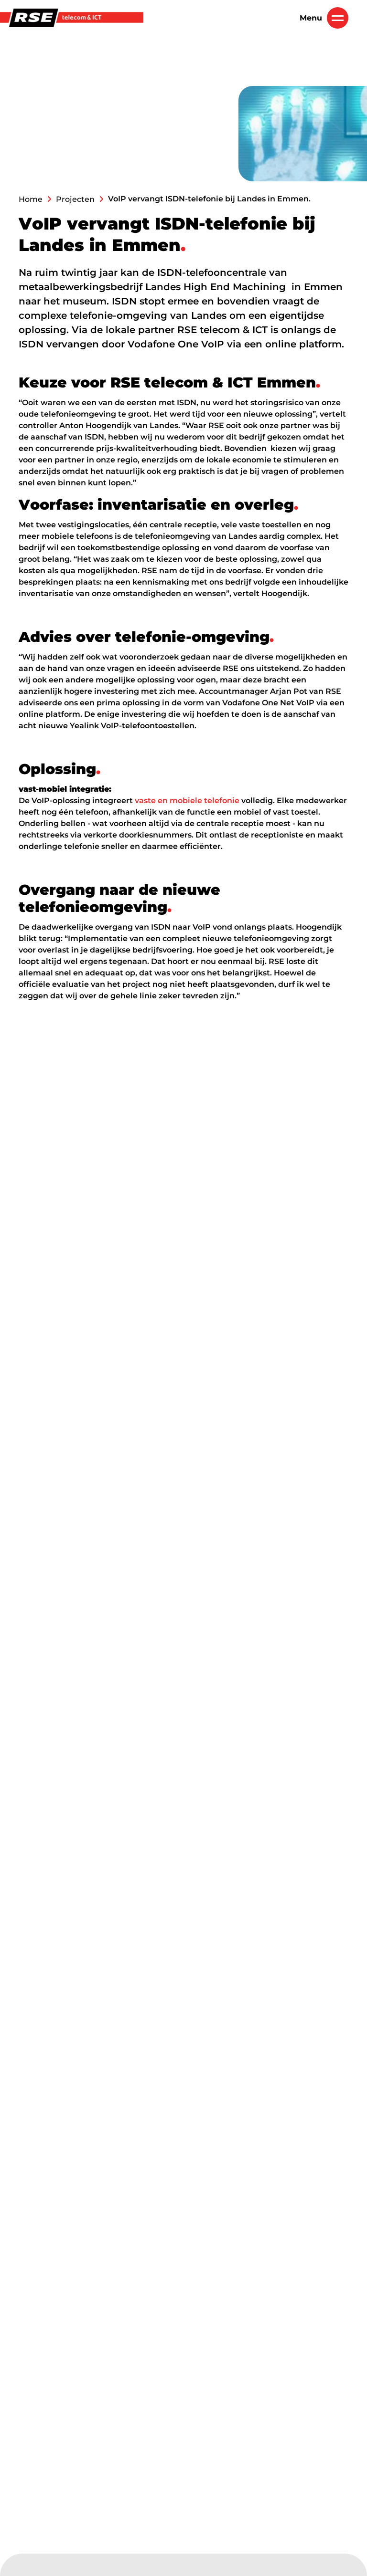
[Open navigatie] (338, 18)
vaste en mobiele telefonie (187, 801)
